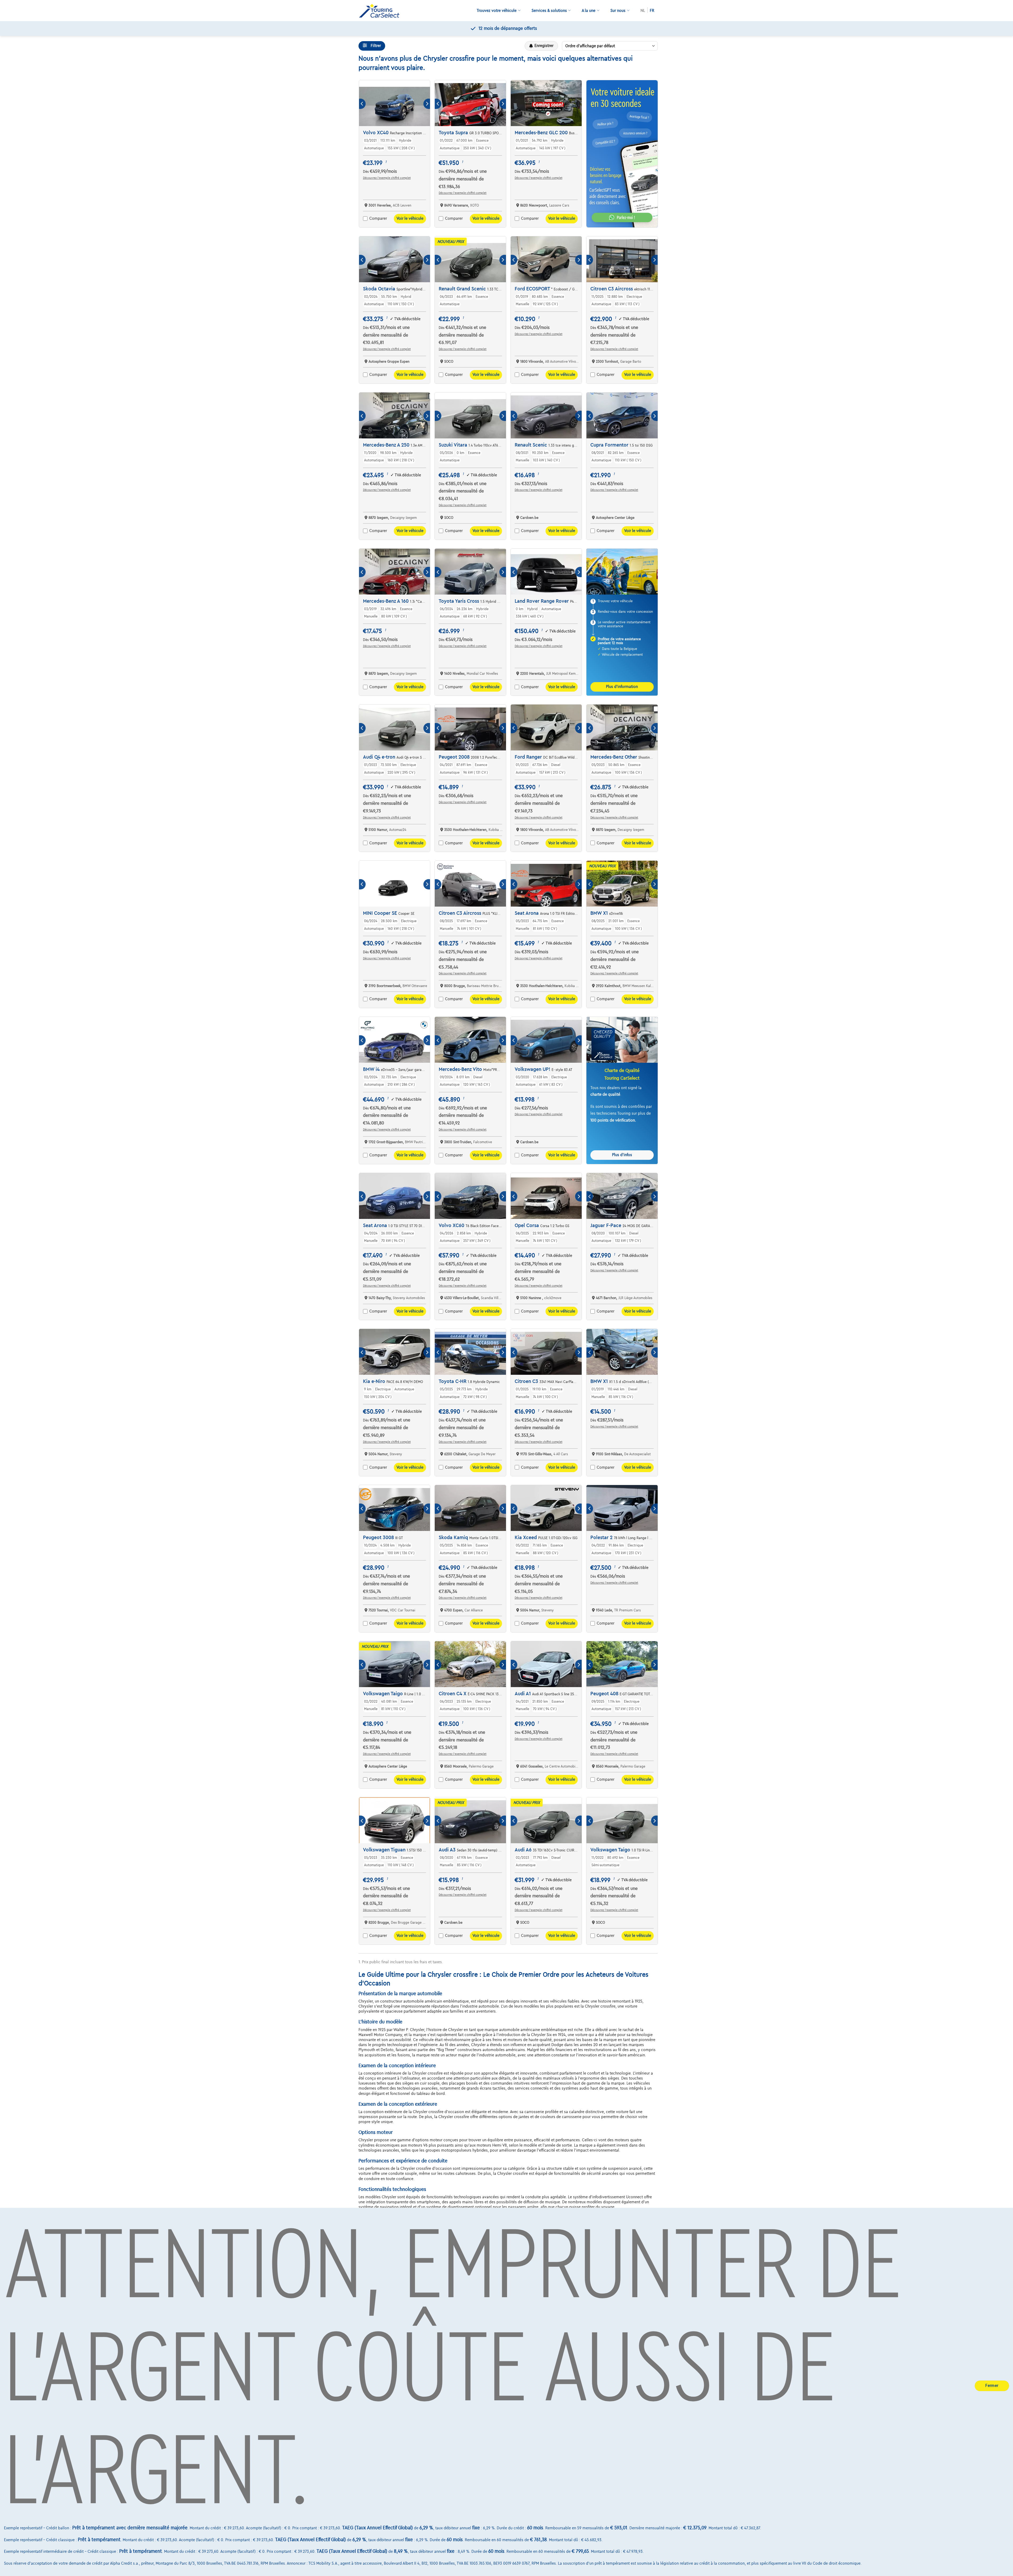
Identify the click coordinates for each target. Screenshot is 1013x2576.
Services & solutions (549, 11)
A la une (589, 11)
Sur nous (618, 11)
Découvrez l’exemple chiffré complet (387, 178)
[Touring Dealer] (381, 11)
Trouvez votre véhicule (497, 11)
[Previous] (362, 104)
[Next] (427, 104)
